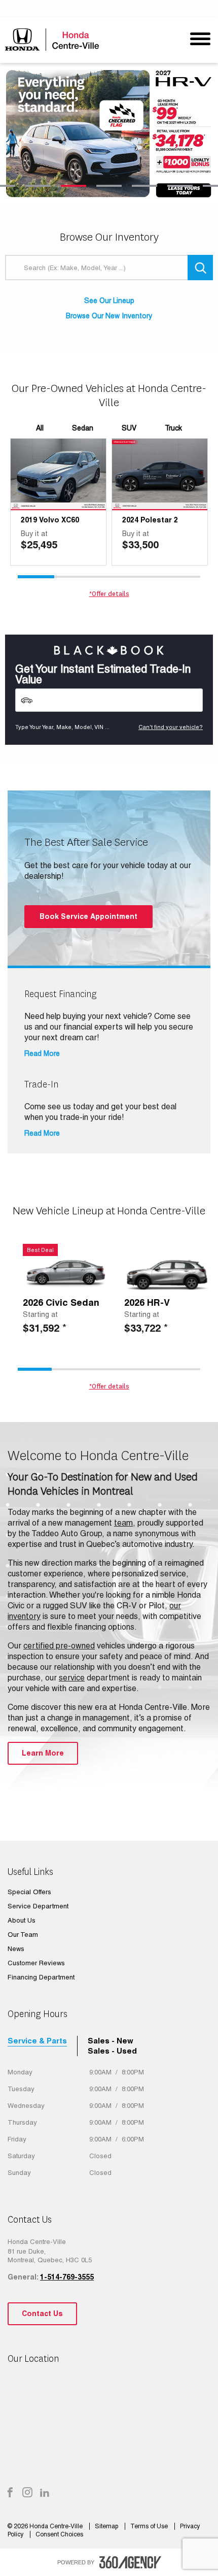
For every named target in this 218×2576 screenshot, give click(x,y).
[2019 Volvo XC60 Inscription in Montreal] (58, 474)
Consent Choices (59, 2534)
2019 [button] (29, 520)
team (123, 1523)
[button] (58, 540)
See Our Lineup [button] (109, 301)
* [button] (64, 1328)
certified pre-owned (59, 1646)
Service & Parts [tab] (37, 2041)
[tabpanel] (109, 134)
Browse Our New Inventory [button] (109, 316)
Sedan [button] (83, 428)
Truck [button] (173, 428)
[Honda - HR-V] (109, 134)
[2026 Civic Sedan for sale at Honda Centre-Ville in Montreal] (66, 1273)
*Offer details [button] (109, 594)
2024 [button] (130, 520)
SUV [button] (129, 428)
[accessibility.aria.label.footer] (130, 2562)
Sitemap (107, 2526)
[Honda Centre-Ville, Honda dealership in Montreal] (55, 39)
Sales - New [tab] (111, 2041)
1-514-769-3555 (67, 2277)
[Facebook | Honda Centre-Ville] (10, 2493)
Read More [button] (42, 1053)
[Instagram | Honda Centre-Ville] (27, 2493)
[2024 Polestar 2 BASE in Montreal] (160, 474)
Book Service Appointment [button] (88, 916)
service (72, 1678)
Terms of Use (150, 2526)
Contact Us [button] (42, 2314)
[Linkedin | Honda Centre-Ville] (45, 2493)
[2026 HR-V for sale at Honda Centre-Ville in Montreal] (167, 1273)
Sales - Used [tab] (112, 2051)
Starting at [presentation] (40, 1314)
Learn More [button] (43, 1753)
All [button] (40, 428)
